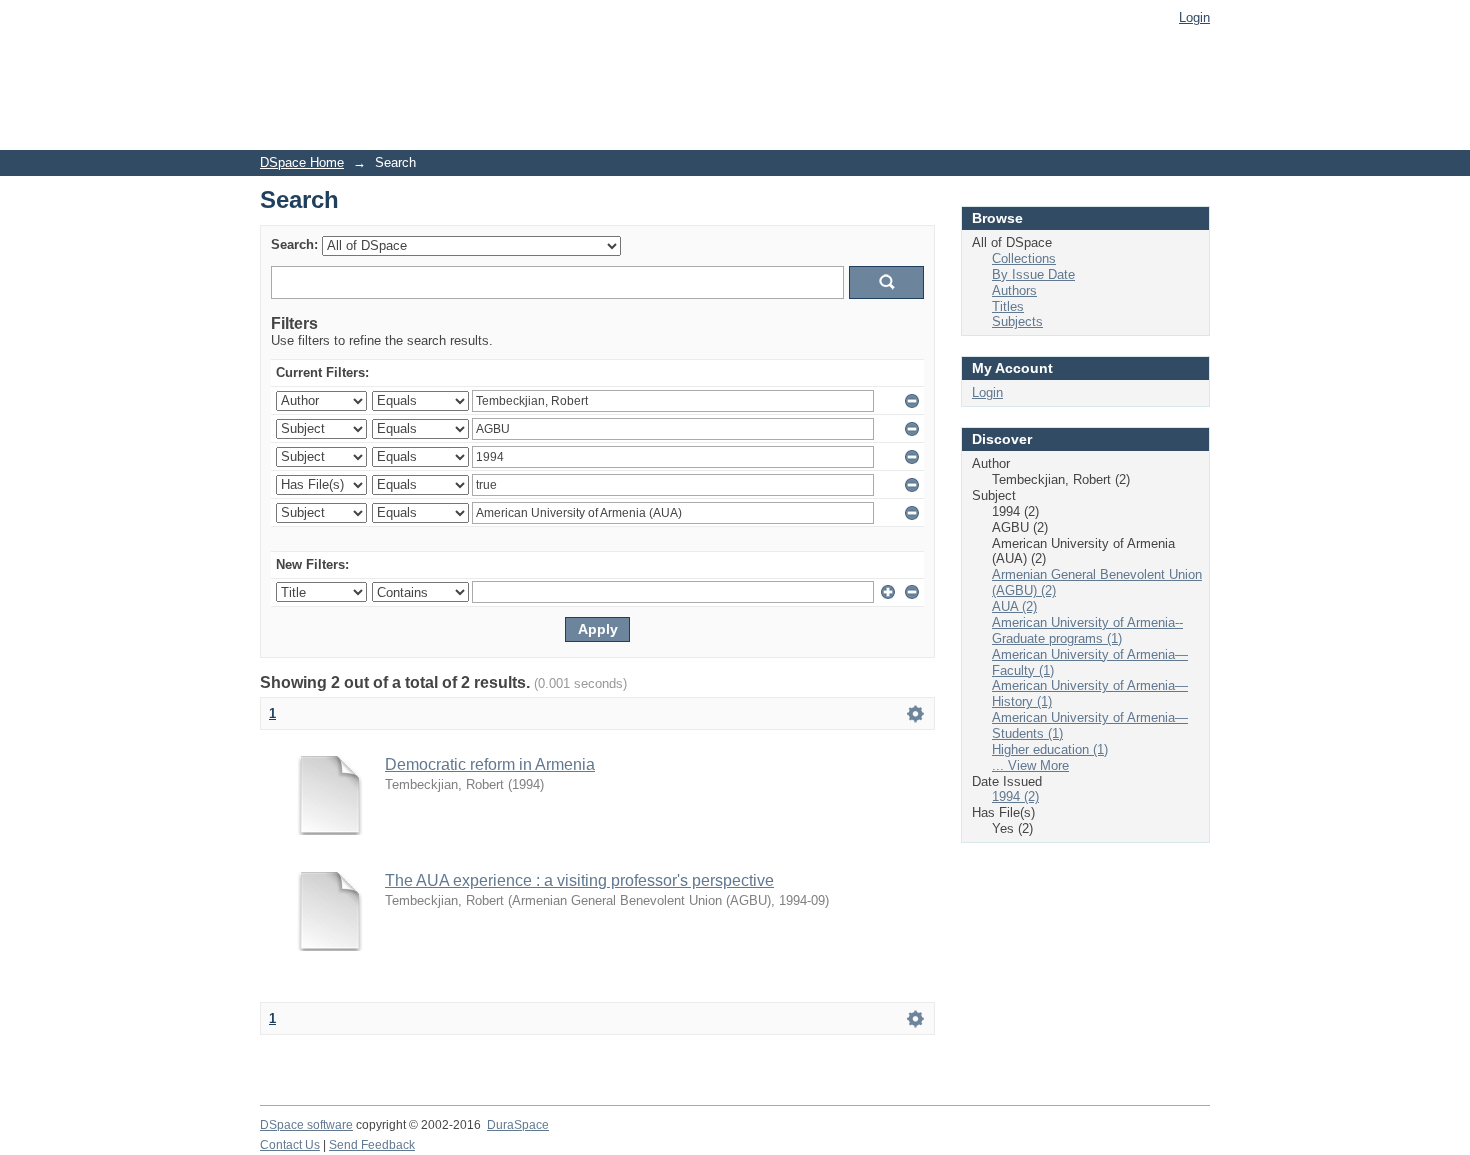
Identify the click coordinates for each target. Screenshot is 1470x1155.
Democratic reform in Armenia (490, 764)
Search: (294, 244)
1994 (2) (1015, 796)
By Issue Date (1033, 274)
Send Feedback (372, 1145)
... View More (1030, 765)
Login (1194, 17)
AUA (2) (1014, 606)
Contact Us (290, 1145)
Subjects (1017, 321)
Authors (1014, 290)
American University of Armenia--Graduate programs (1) (1087, 630)
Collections (1024, 258)
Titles (1008, 306)
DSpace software (306, 1125)
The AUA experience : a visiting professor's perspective (579, 880)
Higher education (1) (1050, 749)
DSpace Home (302, 162)
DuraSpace (518, 1125)
